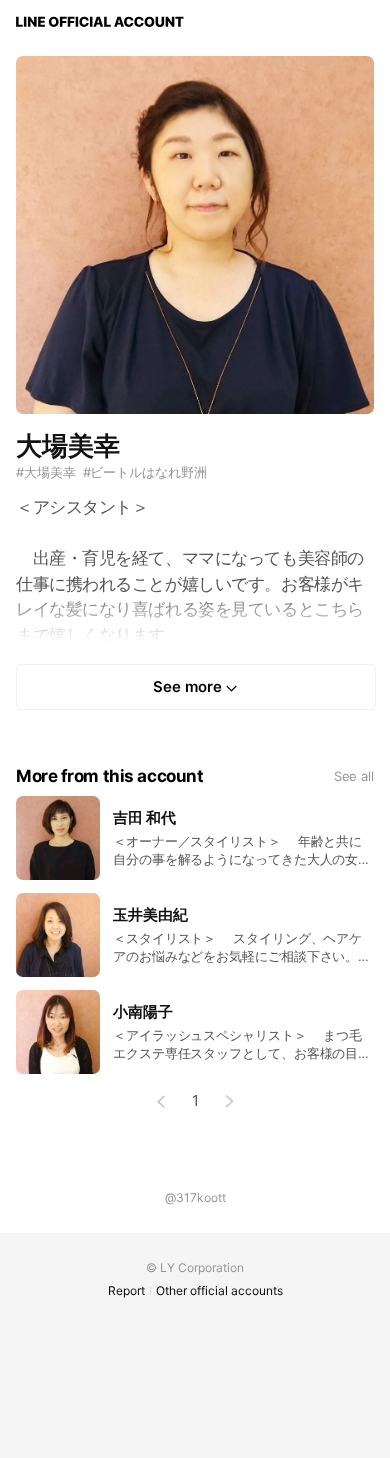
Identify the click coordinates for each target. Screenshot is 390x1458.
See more (187, 686)
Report (126, 1290)
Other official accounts (219, 1290)
